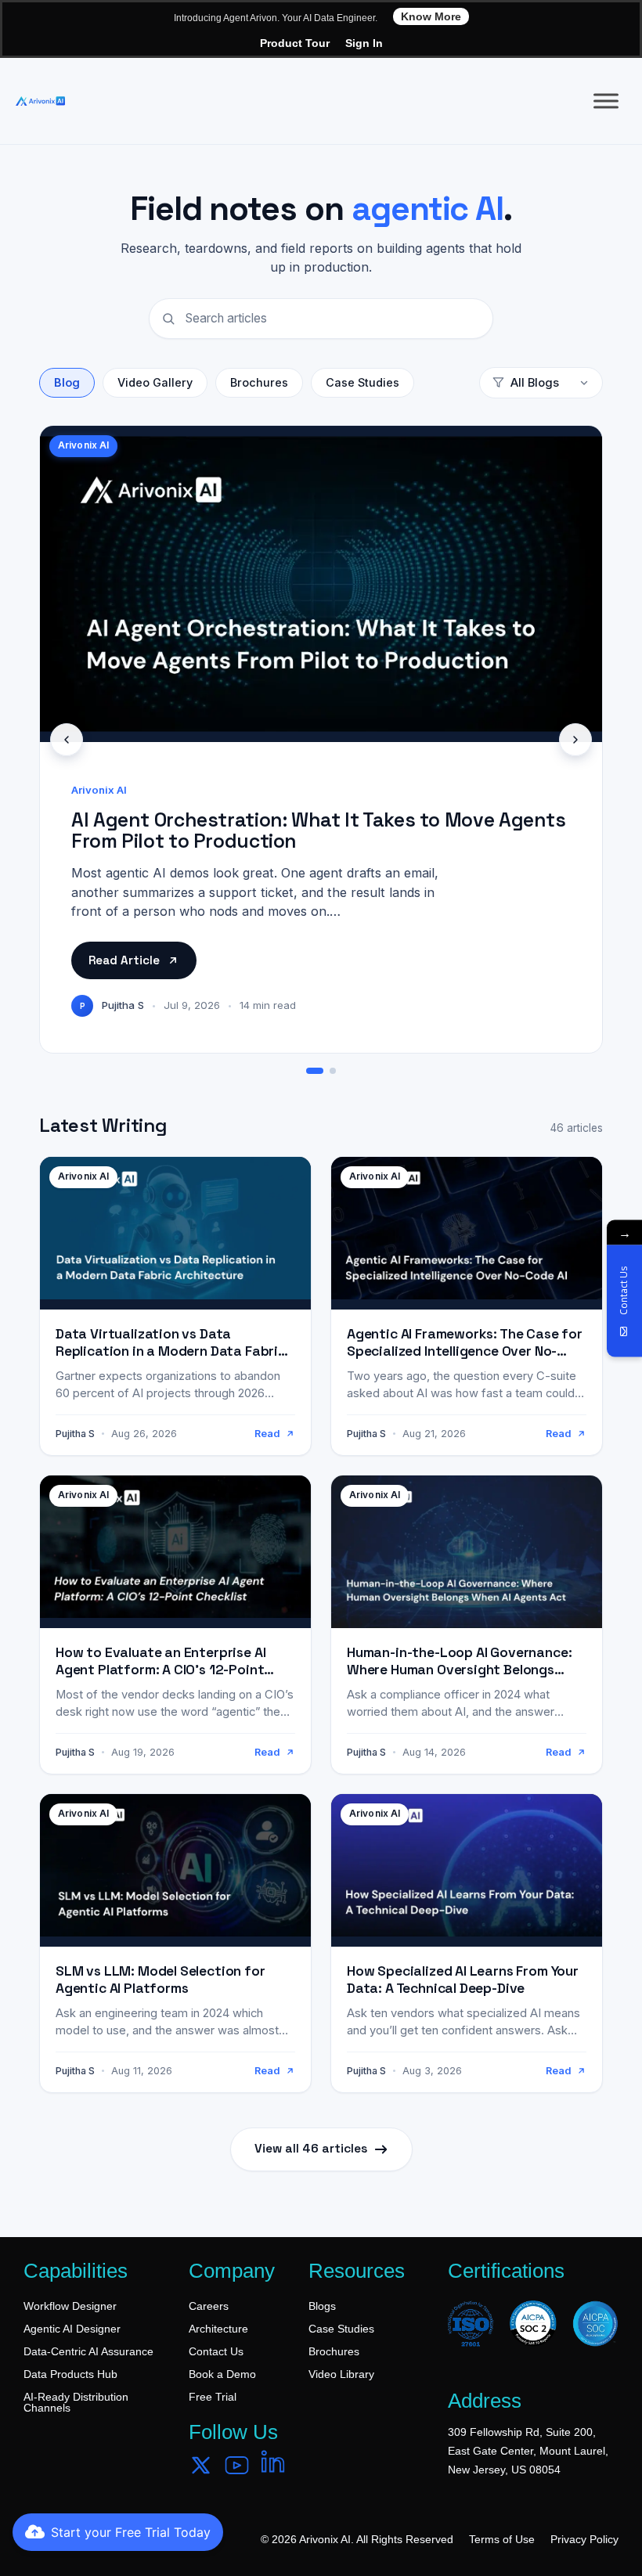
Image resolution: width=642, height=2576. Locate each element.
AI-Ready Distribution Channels (76, 2402)
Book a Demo (222, 2374)
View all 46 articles (311, 2149)
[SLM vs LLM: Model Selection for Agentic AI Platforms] (175, 1943)
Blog (67, 382)
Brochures (259, 382)
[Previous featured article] (67, 740)
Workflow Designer (70, 2306)
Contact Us (216, 2351)
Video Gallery (155, 382)
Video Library (341, 2374)
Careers (209, 2306)
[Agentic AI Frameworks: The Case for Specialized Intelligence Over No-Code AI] (467, 1306)
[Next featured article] (575, 740)
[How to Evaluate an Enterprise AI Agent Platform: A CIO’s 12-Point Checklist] (175, 1625)
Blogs (322, 2306)
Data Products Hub (70, 2374)
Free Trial (213, 2397)
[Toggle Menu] (606, 101)
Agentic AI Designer (72, 2329)
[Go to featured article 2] (333, 1071)
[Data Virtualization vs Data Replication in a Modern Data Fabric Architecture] (175, 1306)
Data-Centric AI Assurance (88, 2351)
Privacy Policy (584, 2539)
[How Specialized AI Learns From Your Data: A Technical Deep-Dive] (467, 1943)
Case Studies (362, 382)
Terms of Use (502, 2539)
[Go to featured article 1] (315, 1071)
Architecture (218, 2329)
